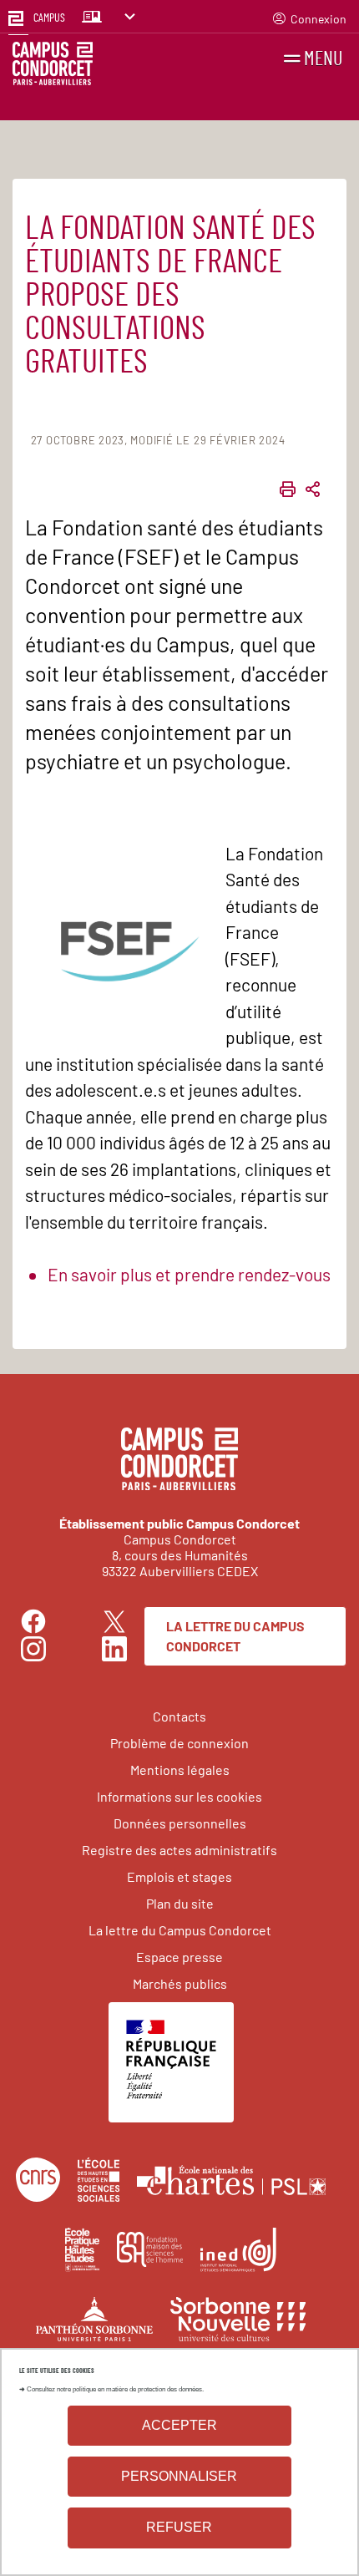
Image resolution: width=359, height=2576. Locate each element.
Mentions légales (180, 1770)
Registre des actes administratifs (179, 1850)
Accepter (179, 2425)
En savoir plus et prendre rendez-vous (189, 1274)
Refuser (179, 2527)
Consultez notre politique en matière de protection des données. (115, 2389)
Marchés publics (180, 1983)
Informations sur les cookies (179, 1796)
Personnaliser (179, 2476)
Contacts (179, 1716)
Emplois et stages (179, 1876)
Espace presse (179, 1957)
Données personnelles (180, 1823)
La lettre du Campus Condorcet (235, 1636)
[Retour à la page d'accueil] (53, 66)
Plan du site (180, 1903)
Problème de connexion (179, 1743)
